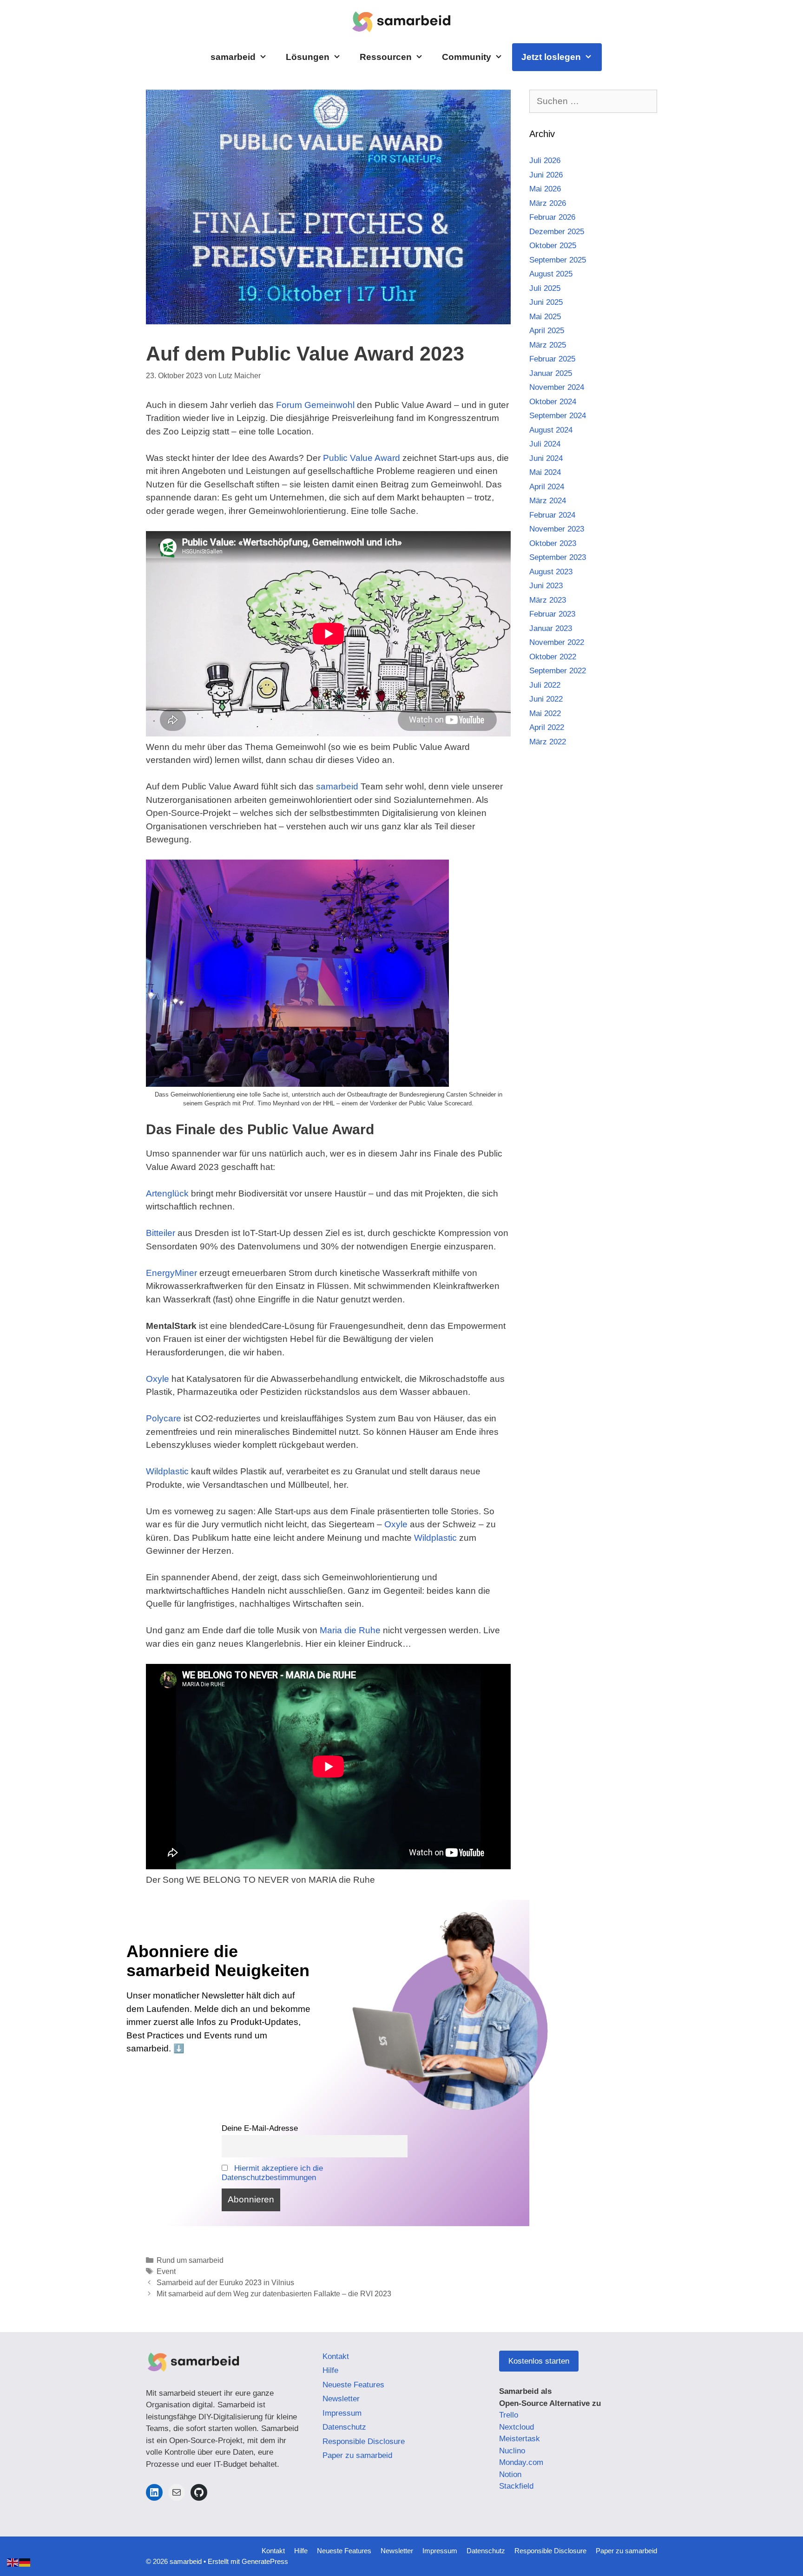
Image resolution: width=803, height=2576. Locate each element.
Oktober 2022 (553, 657)
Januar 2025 (551, 373)
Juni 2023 (546, 586)
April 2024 (547, 487)
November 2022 (557, 642)
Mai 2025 (545, 317)
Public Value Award (362, 458)
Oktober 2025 (553, 246)
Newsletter (341, 2399)
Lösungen (308, 57)
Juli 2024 (545, 444)
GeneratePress (265, 2561)
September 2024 (558, 416)
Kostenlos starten (539, 2361)
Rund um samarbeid (190, 2260)
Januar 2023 (551, 628)
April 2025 (547, 331)
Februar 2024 (552, 515)
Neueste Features (353, 2385)
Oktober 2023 (553, 543)
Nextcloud (517, 2427)
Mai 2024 (545, 472)
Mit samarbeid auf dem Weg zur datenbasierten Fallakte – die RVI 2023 (274, 2293)
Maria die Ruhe (350, 1630)
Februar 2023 (552, 614)
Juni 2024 (546, 458)
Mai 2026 (545, 189)
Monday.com (521, 2462)
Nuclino (512, 2451)
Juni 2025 (546, 302)
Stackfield (516, 2486)
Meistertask (520, 2439)
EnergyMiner (171, 1273)
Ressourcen (386, 57)
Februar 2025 (552, 359)
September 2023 (558, 557)
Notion (510, 2474)
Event (166, 2271)
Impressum (342, 2413)
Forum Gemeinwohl (315, 405)
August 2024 (551, 430)
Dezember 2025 (557, 232)
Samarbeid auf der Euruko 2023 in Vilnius (225, 2282)
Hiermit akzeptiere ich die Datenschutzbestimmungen (273, 2173)
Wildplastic (167, 1471)
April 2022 (547, 727)
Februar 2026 (552, 217)
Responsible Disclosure (364, 2441)
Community (467, 57)
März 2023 (548, 600)
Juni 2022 (546, 699)
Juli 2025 (545, 288)
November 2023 (557, 529)
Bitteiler (161, 1233)
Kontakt (336, 2356)
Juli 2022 (545, 685)
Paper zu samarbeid (357, 2455)
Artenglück (167, 1193)
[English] (13, 2562)
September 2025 (558, 260)
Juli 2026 (545, 161)
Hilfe (330, 2370)
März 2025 (548, 345)
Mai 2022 (545, 713)
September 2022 (558, 671)
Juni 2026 (546, 175)
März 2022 (548, 742)
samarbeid (233, 57)
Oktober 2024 (553, 402)
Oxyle (158, 1379)
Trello (509, 2415)
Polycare (164, 1418)
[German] (25, 2562)
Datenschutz (344, 2427)
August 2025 (551, 274)
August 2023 (551, 572)
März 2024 (548, 501)
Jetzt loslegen (551, 57)
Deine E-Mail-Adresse (260, 2128)
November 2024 (557, 387)
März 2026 (548, 203)
